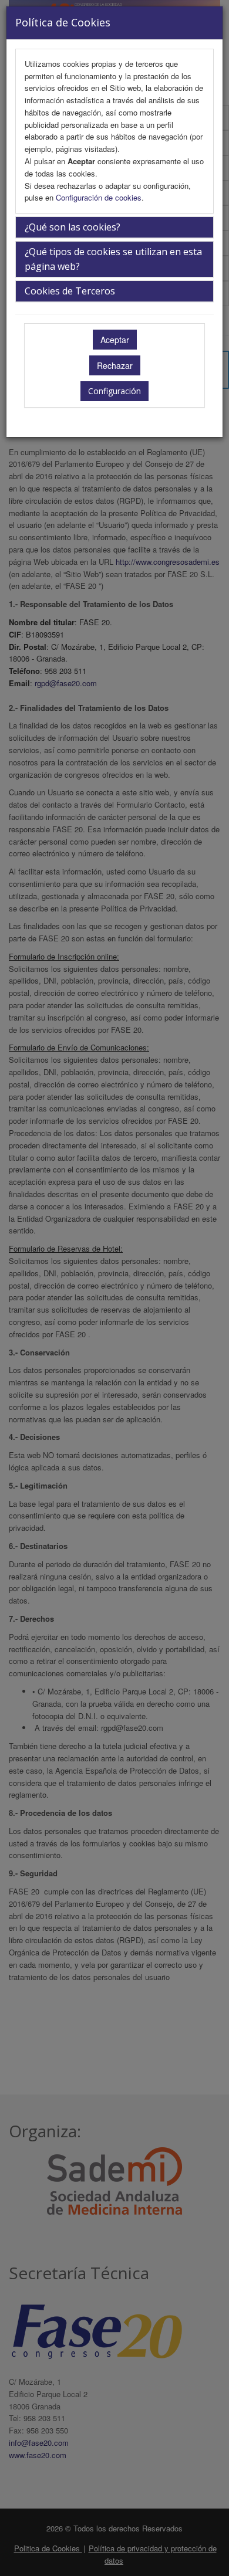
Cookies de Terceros (70, 291)
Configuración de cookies (99, 197)
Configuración (114, 391)
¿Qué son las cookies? (73, 227)
